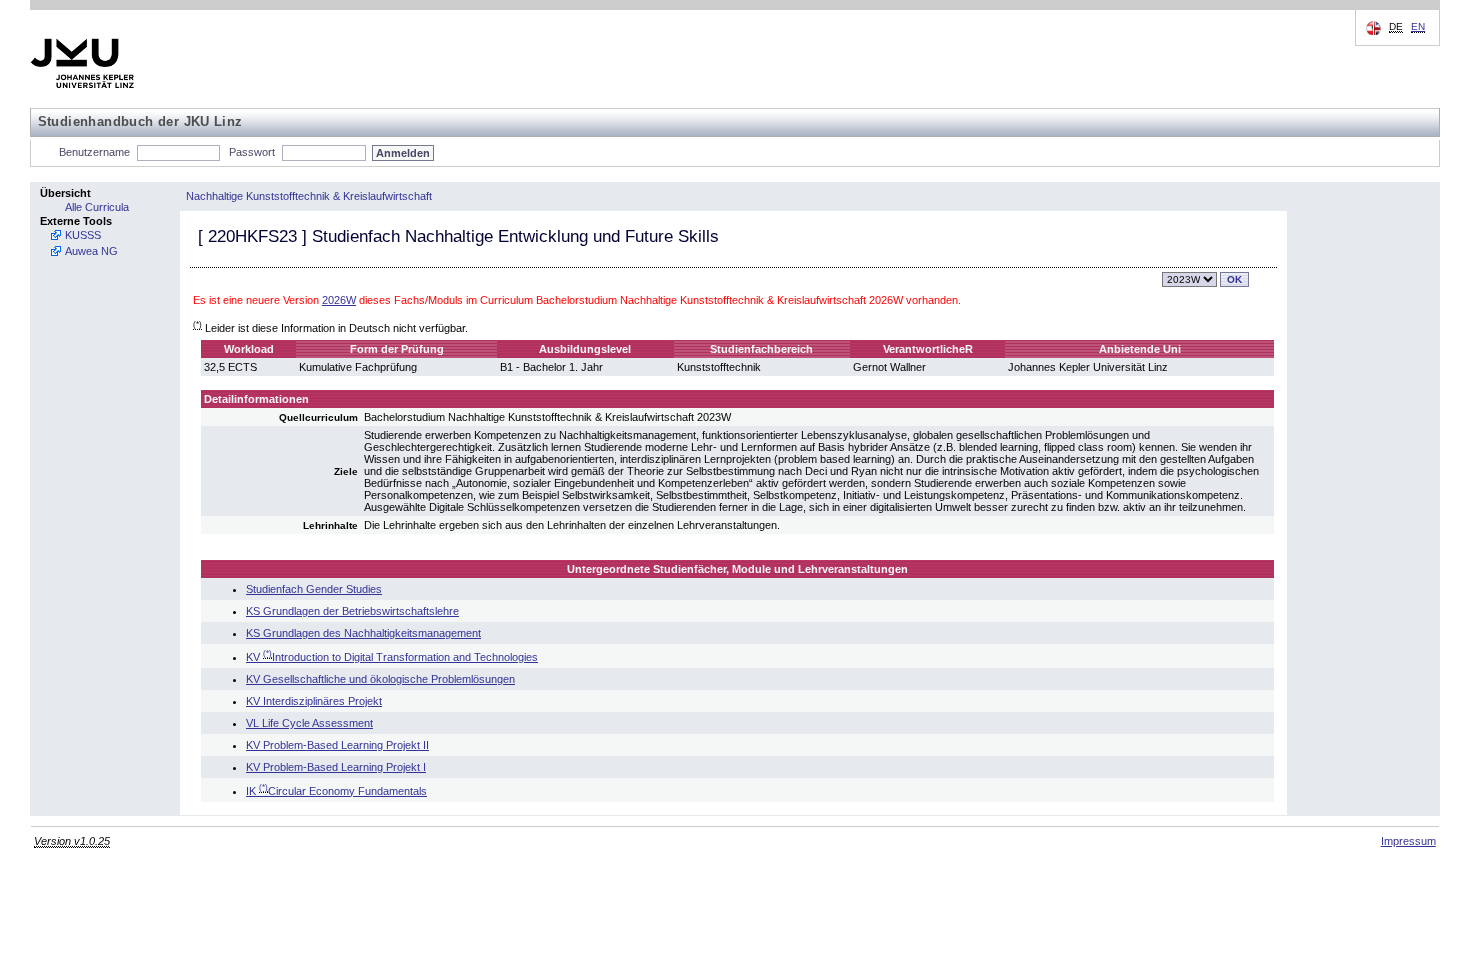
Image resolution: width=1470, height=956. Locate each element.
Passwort (252, 152)
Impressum (1408, 841)
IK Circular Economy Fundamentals (336, 791)
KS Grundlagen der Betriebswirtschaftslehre (352, 611)
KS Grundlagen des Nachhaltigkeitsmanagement (363, 633)
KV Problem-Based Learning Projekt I (336, 767)
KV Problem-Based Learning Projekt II (337, 745)
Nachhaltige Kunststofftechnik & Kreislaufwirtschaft (309, 196)
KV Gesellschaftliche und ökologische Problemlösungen (380, 679)
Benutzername (94, 152)
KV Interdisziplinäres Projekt (314, 701)
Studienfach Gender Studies (314, 589)
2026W (339, 300)
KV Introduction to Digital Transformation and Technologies (392, 657)
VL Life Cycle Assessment (309, 723)
